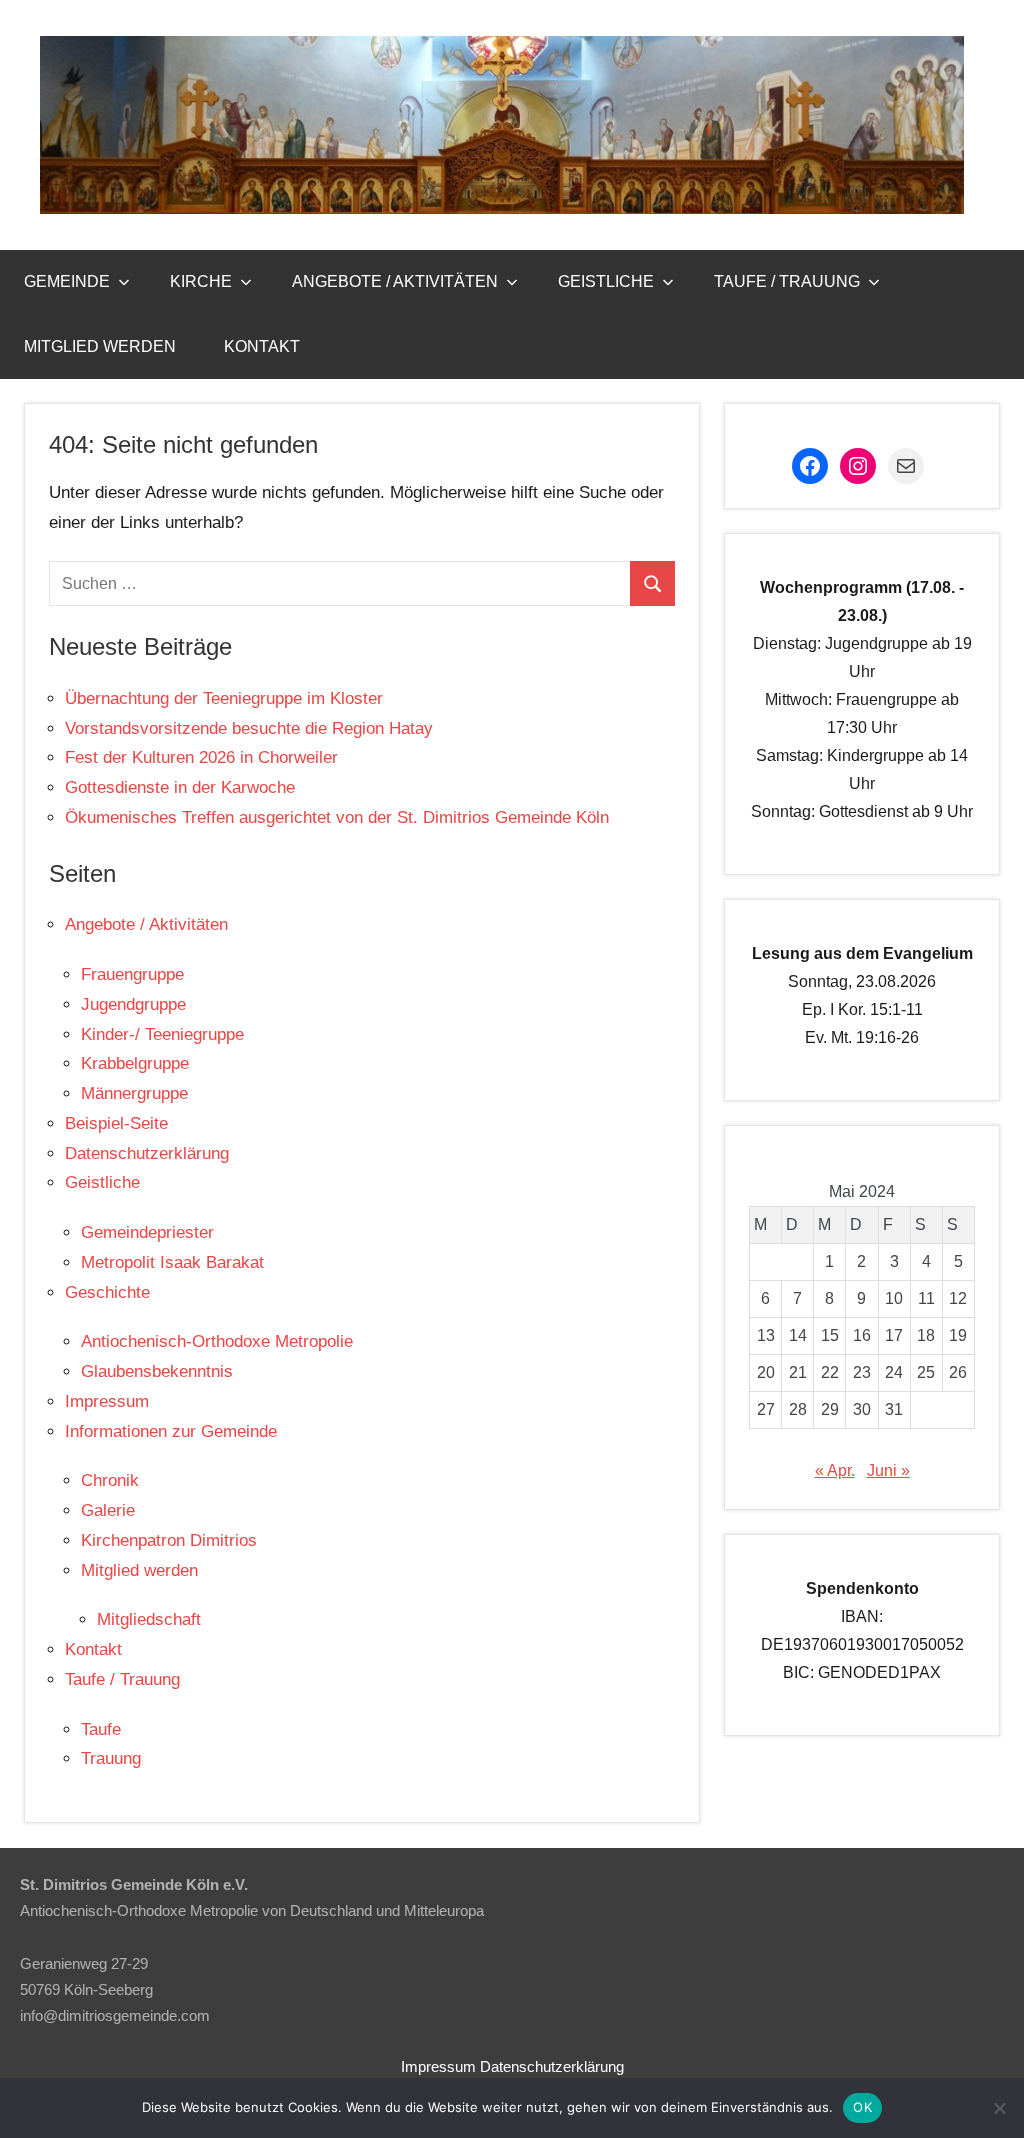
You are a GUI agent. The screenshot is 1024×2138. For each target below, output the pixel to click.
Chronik (110, 1480)
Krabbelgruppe (135, 1063)
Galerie (108, 1510)
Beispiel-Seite (116, 1123)
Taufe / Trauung (787, 281)
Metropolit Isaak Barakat (172, 1262)
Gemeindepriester (147, 1232)
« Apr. (835, 1470)
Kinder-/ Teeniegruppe (162, 1034)
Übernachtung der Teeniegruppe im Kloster (224, 698)
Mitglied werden (100, 346)
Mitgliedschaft (149, 1619)
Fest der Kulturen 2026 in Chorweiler (201, 757)
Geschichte (107, 1292)
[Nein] (999, 2108)
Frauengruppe (132, 974)
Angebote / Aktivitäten (395, 281)
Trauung (111, 1758)
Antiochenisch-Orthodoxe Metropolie (217, 1341)
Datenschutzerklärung (147, 1153)
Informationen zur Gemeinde (171, 1431)
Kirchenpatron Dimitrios (169, 1540)
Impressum (107, 1401)
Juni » (888, 1470)
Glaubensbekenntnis (157, 1371)
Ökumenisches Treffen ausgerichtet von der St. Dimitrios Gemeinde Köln (337, 817)
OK (862, 2107)
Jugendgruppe (133, 1004)
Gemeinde (67, 281)
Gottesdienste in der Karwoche (180, 787)
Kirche (201, 281)
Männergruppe (134, 1093)
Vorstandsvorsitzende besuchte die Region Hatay (249, 728)
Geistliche (606, 281)
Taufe (101, 1729)
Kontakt (262, 346)
